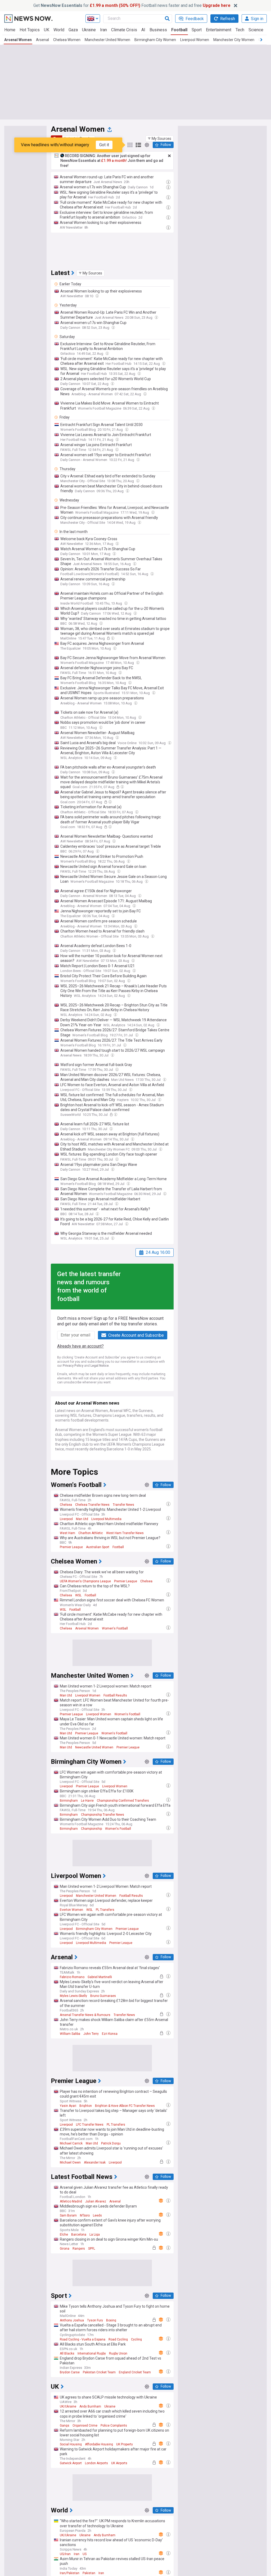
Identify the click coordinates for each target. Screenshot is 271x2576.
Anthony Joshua (72, 2320)
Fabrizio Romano (72, 1977)
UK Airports (119, 2463)
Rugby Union (118, 2353)
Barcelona (79, 2235)
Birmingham (69, 1801)
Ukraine (89, 30)
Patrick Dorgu (111, 2143)
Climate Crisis (124, 30)
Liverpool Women (195, 40)
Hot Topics (30, 30)
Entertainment (219, 30)
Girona (65, 2249)
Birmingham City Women (155, 40)
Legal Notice (100, 1366)
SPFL (92, 2249)
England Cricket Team (135, 2372)
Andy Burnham (90, 2406)
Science (256, 30)
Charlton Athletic (91, 1533)
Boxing (111, 2320)
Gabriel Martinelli (100, 1977)
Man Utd (82, 1519)
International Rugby (92, 2353)
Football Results (115, 1695)
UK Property (125, 2444)
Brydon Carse (70, 2372)
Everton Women (71, 1910)
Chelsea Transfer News (92, 1505)
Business (158, 30)
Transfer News (123, 1505)
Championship (91, 1829)
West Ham (67, 1533)
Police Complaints (114, 2426)
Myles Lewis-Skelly (73, 1996)
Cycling (136, 2339)
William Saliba (70, 2034)
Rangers (79, 2249)
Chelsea (66, 1505)
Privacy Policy (73, 1366)
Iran (103, 30)
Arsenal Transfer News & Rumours (85, 2015)
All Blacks (67, 2353)
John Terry (91, 2034)
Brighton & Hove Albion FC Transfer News (125, 2106)
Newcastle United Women (94, 1747)
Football (179, 30)
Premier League (71, 1547)
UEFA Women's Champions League (85, 1581)
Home (10, 30)
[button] (160, 139)
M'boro (85, 2215)
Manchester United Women (107, 40)
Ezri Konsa (110, 2034)
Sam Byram (68, 2215)
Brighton (86, 2106)
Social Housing (71, 2444)
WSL (78, 1595)
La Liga (95, 2235)
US (85, 2554)
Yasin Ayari (68, 2106)
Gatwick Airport (71, 2463)
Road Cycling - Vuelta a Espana (83, 2339)
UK (47, 30)
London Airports (96, 2463)
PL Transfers (105, 1910)
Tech (240, 30)
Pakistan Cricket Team (99, 2372)
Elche (64, 2235)
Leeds (97, 2215)
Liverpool (66, 1519)
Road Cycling (118, 2339)
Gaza (73, 30)
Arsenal (42, 40)
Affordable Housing (99, 2444)
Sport (197, 30)
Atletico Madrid (71, 2201)
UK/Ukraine (68, 2406)
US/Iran (65, 2554)
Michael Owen (70, 2162)
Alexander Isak (95, 2162)
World (59, 30)
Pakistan (89, 2573)
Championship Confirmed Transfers (123, 1801)
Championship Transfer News (103, 1815)
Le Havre (87, 1801)
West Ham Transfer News (125, 1533)
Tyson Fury (95, 2320)
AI (143, 30)
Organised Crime (85, 2426)
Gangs (65, 2426)
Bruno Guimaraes (103, 1996)
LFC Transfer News (90, 2125)
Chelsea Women (67, 40)
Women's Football (115, 1628)
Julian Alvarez (96, 2201)
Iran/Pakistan (70, 2573)
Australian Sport (98, 1547)
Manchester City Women (234, 40)
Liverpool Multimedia (106, 1519)
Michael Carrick (71, 2143)
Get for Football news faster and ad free (132, 5)
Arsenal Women (18, 40)
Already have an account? (80, 1346)
